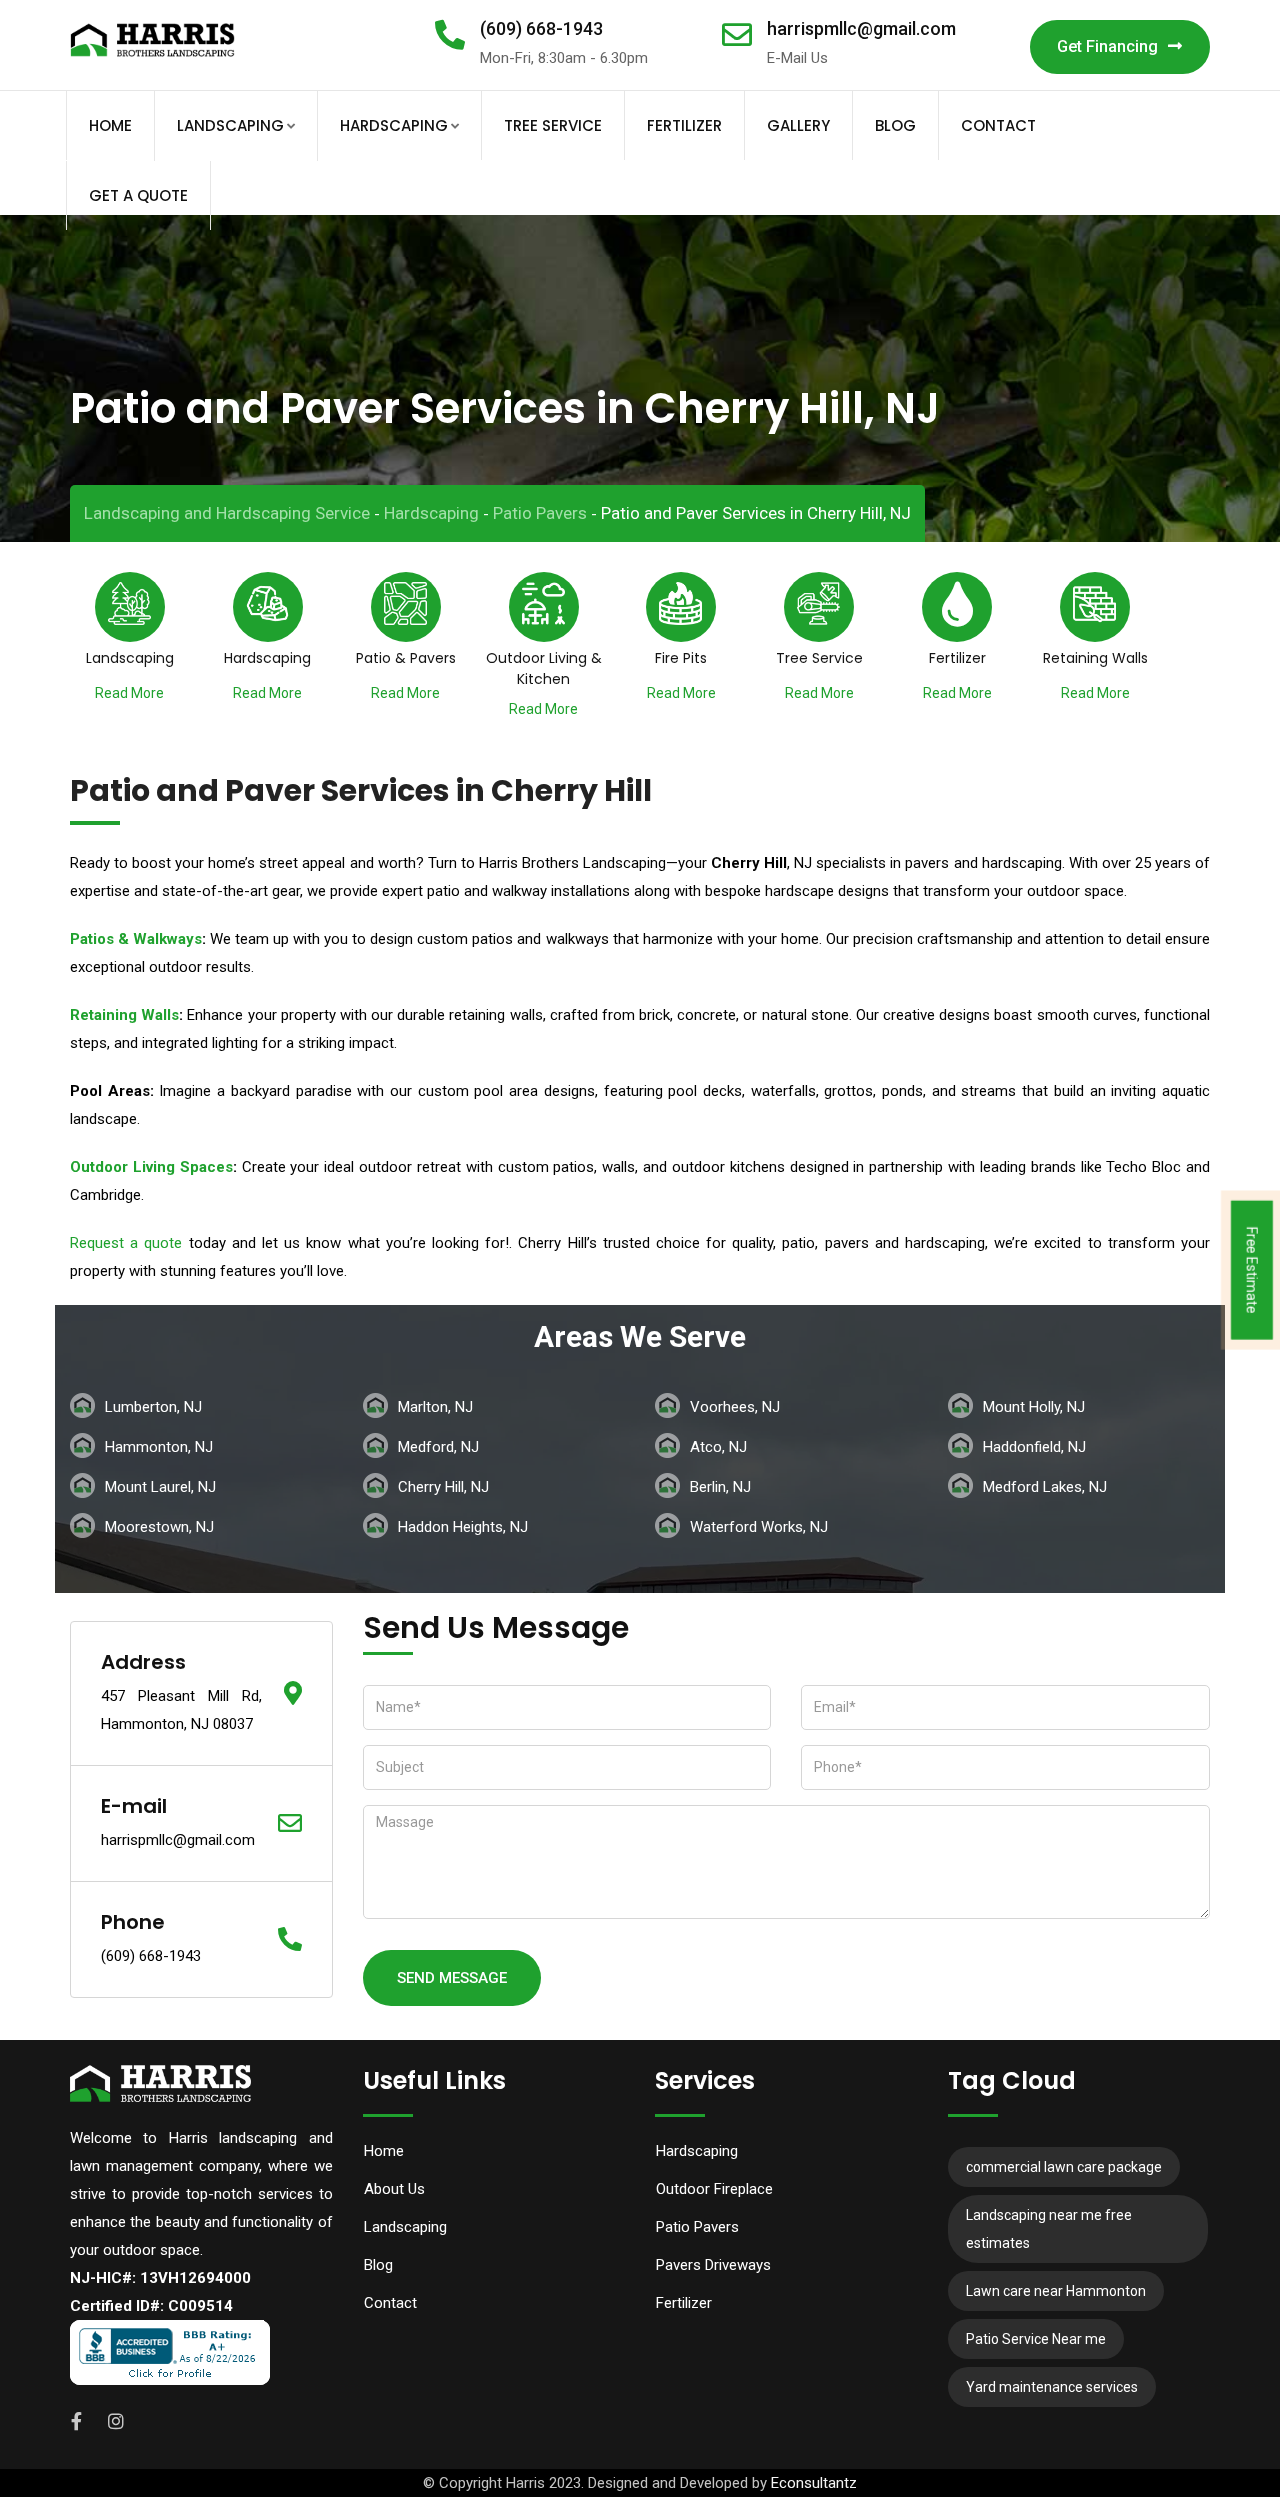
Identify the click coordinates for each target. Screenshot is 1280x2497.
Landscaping (230, 125)
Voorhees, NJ (735, 1407)
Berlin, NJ (720, 1487)
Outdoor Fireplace (714, 2189)
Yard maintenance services (1052, 2387)
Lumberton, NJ (153, 1407)
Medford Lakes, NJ (1045, 1487)
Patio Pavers (697, 2227)
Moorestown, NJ (159, 1527)
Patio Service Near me (1036, 2339)
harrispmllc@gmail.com (861, 28)
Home (110, 125)
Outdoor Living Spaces (151, 1167)
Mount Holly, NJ (1034, 1407)
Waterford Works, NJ (759, 1527)
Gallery (798, 125)
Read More (129, 693)
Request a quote (126, 1243)
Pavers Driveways (713, 2265)
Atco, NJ (718, 1447)
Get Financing (1107, 46)
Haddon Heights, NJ (463, 1527)
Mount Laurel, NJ (160, 1487)
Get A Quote (138, 195)
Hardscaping (394, 125)
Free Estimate (1252, 1270)
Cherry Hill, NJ (443, 1487)
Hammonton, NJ (159, 1447)
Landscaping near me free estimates (1049, 2229)
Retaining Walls (124, 1015)
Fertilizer (684, 125)
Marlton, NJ (435, 1407)
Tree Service (553, 125)
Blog (895, 125)
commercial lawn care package (1064, 2167)
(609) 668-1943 (541, 28)
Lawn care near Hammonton (1056, 2291)
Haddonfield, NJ (1034, 1447)
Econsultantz (814, 2483)
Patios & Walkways (136, 939)
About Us (394, 2189)
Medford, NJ (438, 1447)
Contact (998, 125)
